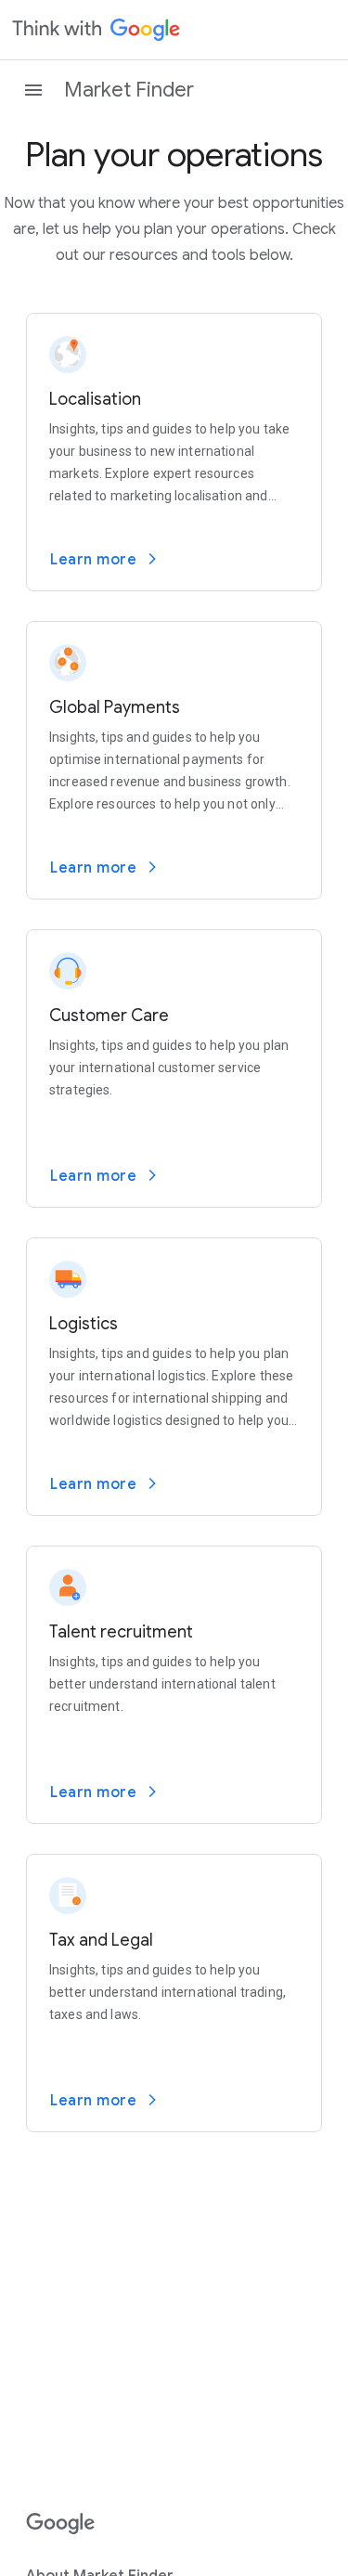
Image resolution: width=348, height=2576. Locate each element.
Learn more (93, 560)
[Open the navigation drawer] (33, 90)
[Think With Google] (97, 30)
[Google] (61, 2524)
